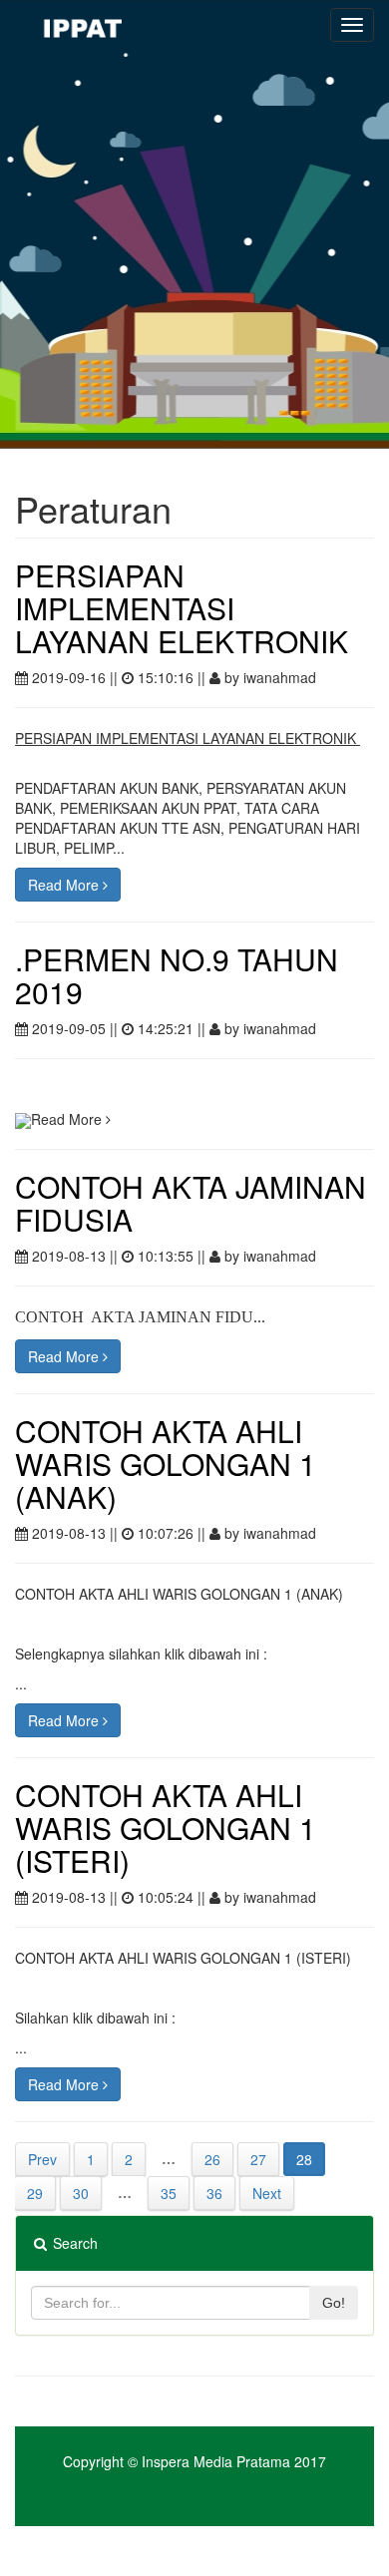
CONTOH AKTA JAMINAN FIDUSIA (191, 1203)
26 (212, 2159)
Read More (65, 885)
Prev (42, 2159)
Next (267, 2193)
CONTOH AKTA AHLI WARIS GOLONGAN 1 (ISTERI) (166, 1828)
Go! (334, 2303)
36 (214, 2193)
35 (169, 2193)
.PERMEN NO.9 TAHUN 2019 (177, 975)
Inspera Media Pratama (216, 2461)
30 (81, 2193)
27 (258, 2159)
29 (35, 2193)
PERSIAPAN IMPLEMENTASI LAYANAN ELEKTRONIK (182, 608)
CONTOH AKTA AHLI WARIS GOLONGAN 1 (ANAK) (166, 1464)
